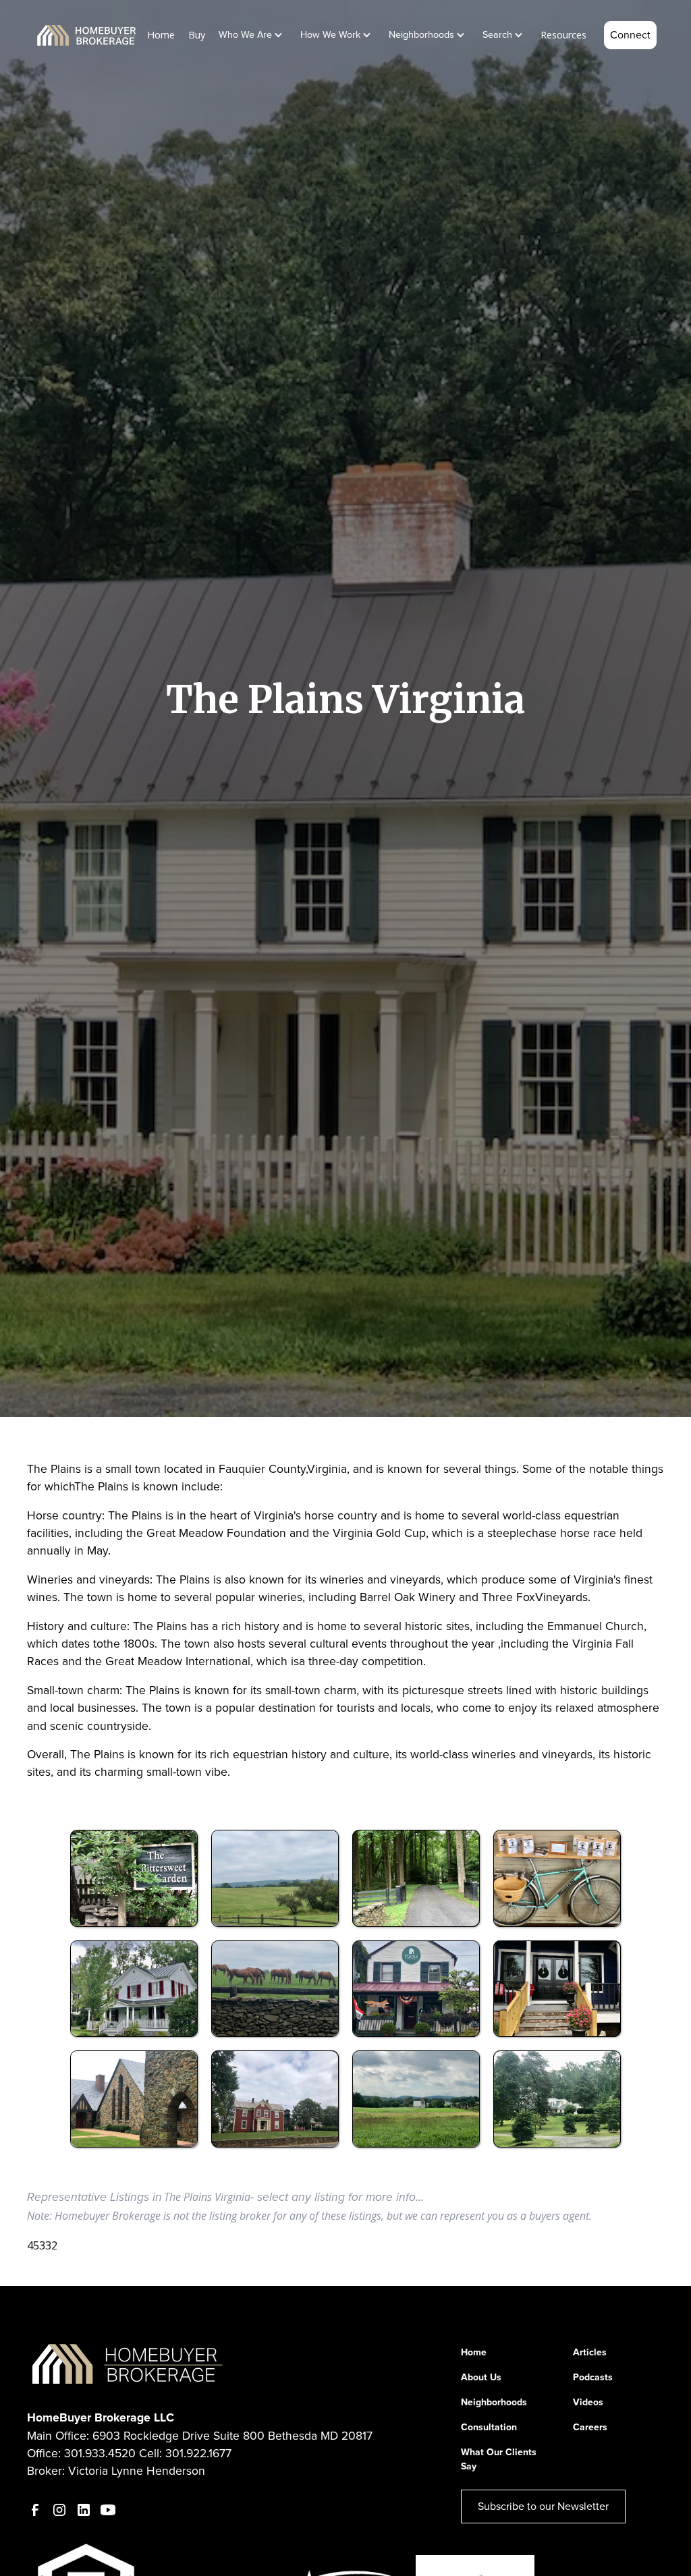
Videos (588, 2402)
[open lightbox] (134, 1878)
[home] (87, 35)
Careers (590, 2427)
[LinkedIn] (84, 2510)
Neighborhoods (494, 2402)
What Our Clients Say (499, 2459)
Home (161, 35)
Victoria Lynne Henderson (137, 2471)
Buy (197, 35)
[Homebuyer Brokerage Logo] (128, 2363)
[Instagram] (59, 2510)
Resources (563, 35)
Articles (590, 2352)
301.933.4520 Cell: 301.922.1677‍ (148, 2453)
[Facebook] (35, 2510)
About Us (481, 2377)
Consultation (489, 2427)
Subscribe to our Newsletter (543, 2506)
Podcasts (593, 2377)
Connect (630, 35)
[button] (253, 35)
